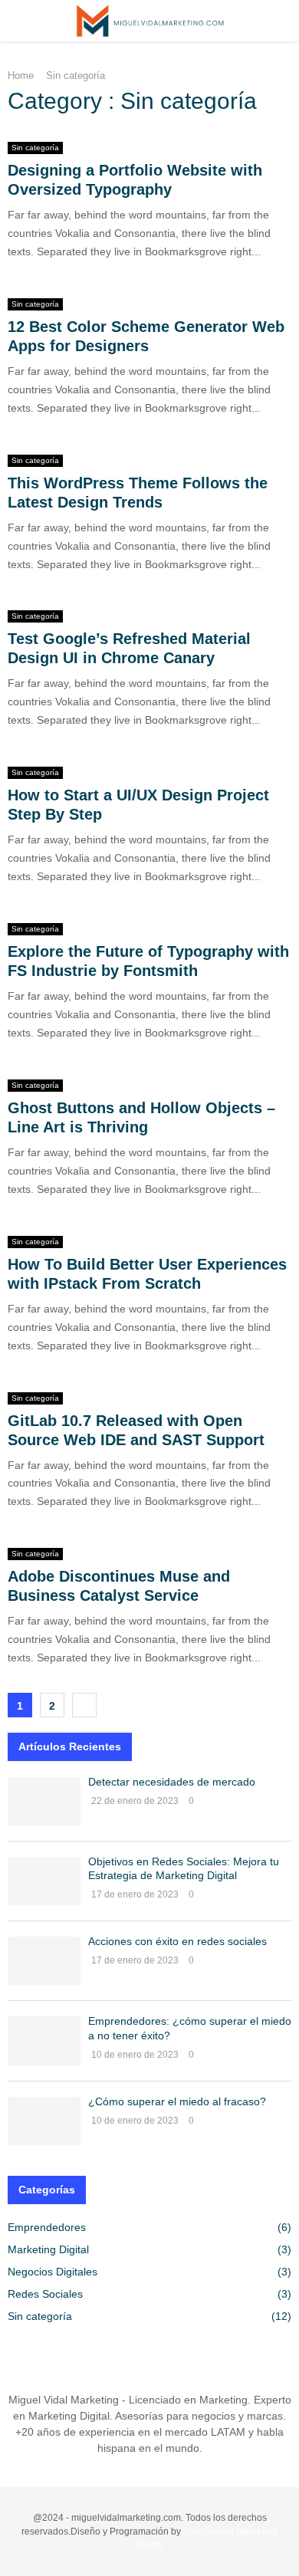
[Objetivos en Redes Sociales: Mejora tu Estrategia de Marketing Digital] (44, 1881)
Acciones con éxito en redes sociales (177, 1941)
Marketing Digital (48, 2249)
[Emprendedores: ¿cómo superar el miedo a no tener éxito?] (44, 2040)
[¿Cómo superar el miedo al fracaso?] (44, 2121)
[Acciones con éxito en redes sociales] (44, 1961)
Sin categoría (35, 148)
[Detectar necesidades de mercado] (44, 1801)
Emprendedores (47, 2227)
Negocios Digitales (53, 2272)
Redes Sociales (45, 2294)
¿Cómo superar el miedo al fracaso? (177, 2101)
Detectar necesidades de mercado (172, 1782)
